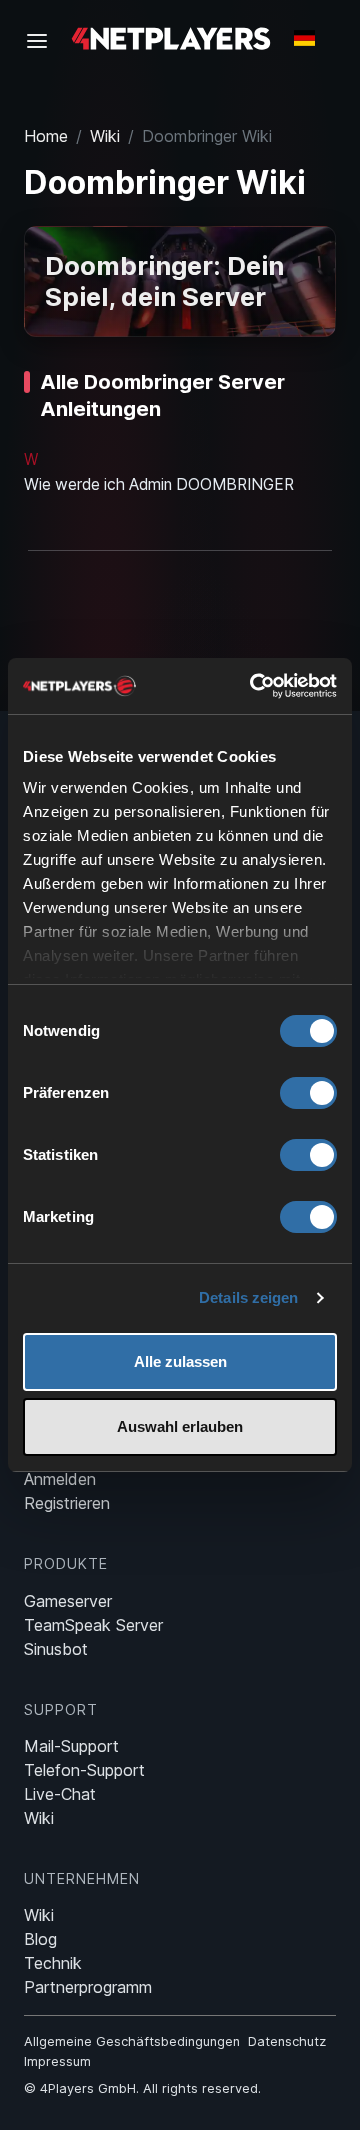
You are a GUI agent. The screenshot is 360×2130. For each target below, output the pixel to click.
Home (46, 136)
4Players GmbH (88, 2088)
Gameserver (68, 1601)
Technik (53, 1963)
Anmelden (60, 1479)
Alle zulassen (180, 1361)
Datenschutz (287, 2041)
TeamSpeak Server (93, 1625)
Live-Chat (60, 1794)
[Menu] (43, 40)
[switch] (308, 1093)
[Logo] (171, 37)
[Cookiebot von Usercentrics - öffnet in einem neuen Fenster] (254, 686)
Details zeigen (248, 1297)
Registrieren (67, 1503)
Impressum (57, 2061)
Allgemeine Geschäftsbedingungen (132, 2041)
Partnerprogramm (88, 1987)
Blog (40, 1939)
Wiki (105, 136)
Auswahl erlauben (180, 1426)
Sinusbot (56, 1649)
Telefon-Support (84, 1770)
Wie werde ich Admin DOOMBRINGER (159, 484)
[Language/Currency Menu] (304, 38)
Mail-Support (71, 1746)
